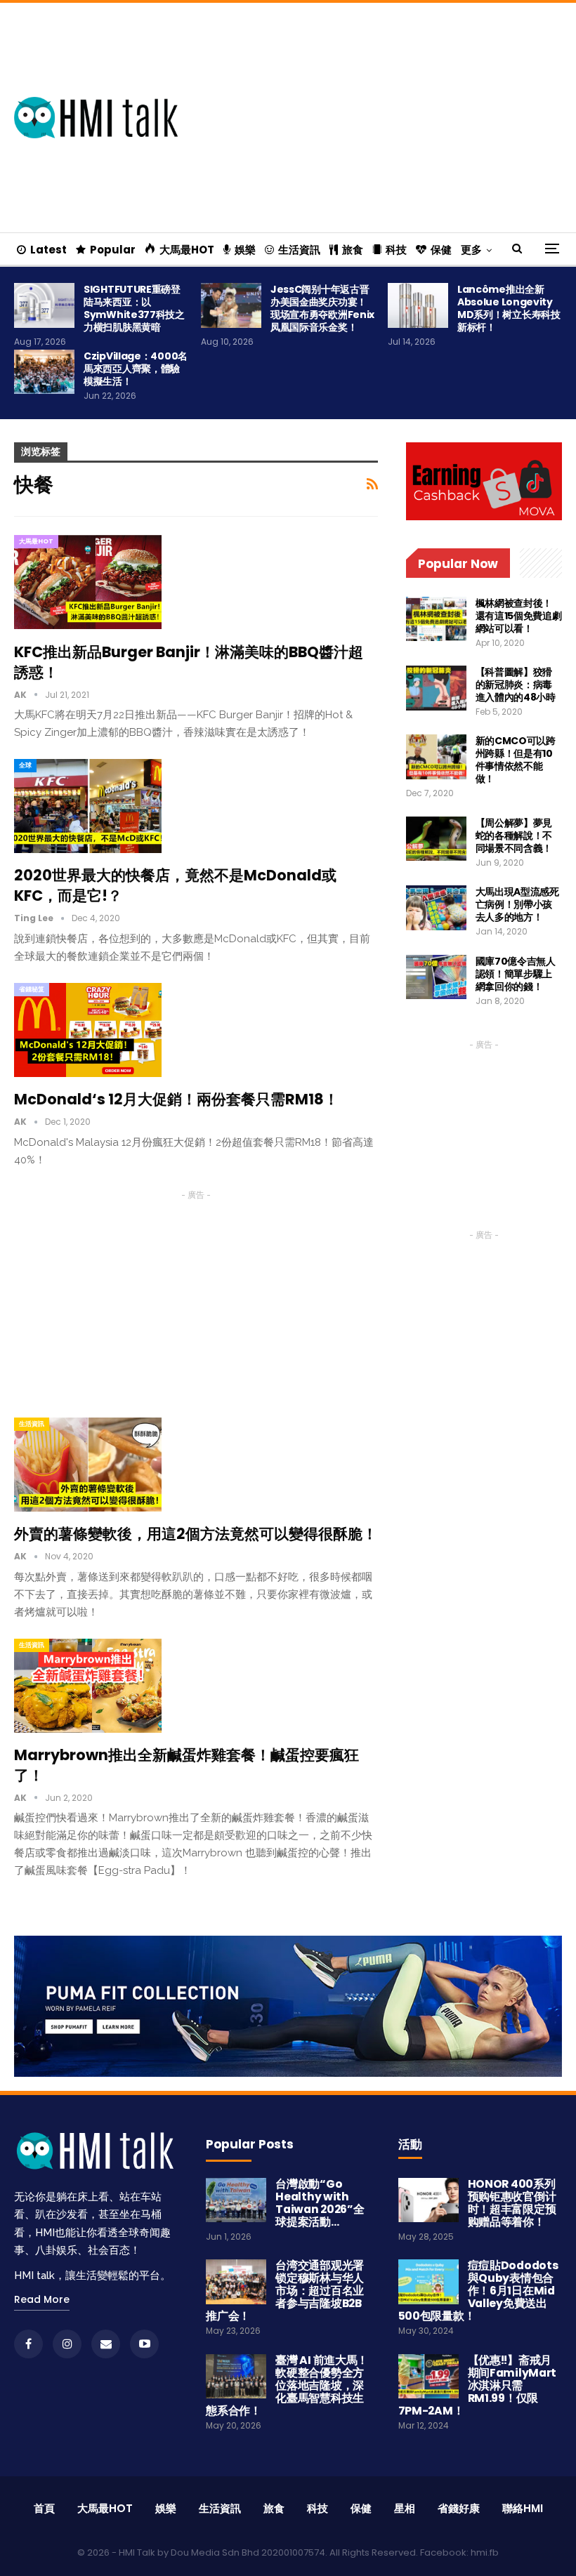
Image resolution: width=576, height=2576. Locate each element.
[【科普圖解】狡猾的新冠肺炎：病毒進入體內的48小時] (436, 688)
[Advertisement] (391, 115)
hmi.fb (485, 2552)
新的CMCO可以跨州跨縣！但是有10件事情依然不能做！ (516, 760)
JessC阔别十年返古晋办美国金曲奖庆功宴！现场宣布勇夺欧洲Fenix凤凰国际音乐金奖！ (322, 308)
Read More (42, 2299)
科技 (396, 250)
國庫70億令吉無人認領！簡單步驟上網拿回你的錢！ (516, 974)
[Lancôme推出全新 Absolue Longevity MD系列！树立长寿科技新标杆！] (418, 305)
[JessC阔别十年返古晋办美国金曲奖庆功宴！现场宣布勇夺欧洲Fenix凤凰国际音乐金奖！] (231, 305)
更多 (471, 250)
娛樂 (245, 250)
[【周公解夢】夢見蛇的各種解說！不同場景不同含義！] (436, 839)
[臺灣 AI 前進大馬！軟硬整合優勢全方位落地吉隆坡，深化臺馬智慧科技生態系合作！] (236, 2377)
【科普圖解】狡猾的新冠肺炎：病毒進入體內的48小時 (516, 685)
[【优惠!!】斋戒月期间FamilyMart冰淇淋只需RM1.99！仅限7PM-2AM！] (428, 2377)
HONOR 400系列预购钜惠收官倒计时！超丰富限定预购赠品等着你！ (512, 2203)
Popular (113, 250)
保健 (441, 250)
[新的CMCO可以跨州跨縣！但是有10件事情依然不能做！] (436, 757)
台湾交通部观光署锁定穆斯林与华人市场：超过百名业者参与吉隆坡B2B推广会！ (285, 2291)
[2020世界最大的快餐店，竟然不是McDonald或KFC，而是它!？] (88, 806)
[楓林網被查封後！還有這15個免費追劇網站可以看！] (436, 619)
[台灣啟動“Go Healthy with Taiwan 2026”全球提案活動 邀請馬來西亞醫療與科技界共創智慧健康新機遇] (236, 2200)
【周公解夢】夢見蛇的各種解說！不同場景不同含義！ (514, 835)
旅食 (353, 250)
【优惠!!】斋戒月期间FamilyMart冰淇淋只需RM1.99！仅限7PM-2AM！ (477, 2385)
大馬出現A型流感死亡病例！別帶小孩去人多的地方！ (517, 904)
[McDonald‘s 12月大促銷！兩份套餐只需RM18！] (88, 1030)
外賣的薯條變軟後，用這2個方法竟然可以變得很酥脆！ (196, 1534)
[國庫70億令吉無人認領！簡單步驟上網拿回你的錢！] (436, 977)
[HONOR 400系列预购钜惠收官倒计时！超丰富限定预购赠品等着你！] (428, 2200)
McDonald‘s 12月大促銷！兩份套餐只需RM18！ (176, 1099)
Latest (48, 250)
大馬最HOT (187, 250)
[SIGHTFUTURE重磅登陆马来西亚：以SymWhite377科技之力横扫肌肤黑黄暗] (44, 305)
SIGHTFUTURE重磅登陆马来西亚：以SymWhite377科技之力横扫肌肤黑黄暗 (134, 308)
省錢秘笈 (32, 989)
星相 (405, 2508)
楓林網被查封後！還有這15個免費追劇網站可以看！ (519, 616)
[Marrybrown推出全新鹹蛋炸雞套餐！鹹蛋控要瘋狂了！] (88, 1686)
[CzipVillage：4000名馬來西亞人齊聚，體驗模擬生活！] (44, 372)
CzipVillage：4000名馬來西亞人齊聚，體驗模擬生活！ (136, 369)
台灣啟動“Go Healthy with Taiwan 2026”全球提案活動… (320, 2203)
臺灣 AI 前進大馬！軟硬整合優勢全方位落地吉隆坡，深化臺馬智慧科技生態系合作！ (287, 2385)
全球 (25, 765)
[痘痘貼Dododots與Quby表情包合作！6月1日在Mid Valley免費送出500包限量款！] (428, 2282)
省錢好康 (459, 2508)
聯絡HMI (523, 2508)
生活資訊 (299, 250)
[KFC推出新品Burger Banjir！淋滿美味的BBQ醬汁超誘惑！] (88, 582)
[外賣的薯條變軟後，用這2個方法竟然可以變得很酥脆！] (88, 1465)
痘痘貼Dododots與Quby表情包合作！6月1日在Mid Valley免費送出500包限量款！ (478, 2291)
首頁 (44, 2508)
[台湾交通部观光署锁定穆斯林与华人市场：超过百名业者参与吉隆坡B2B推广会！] (236, 2282)
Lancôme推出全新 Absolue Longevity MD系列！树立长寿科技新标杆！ (509, 308)
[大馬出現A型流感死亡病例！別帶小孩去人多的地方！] (436, 908)
